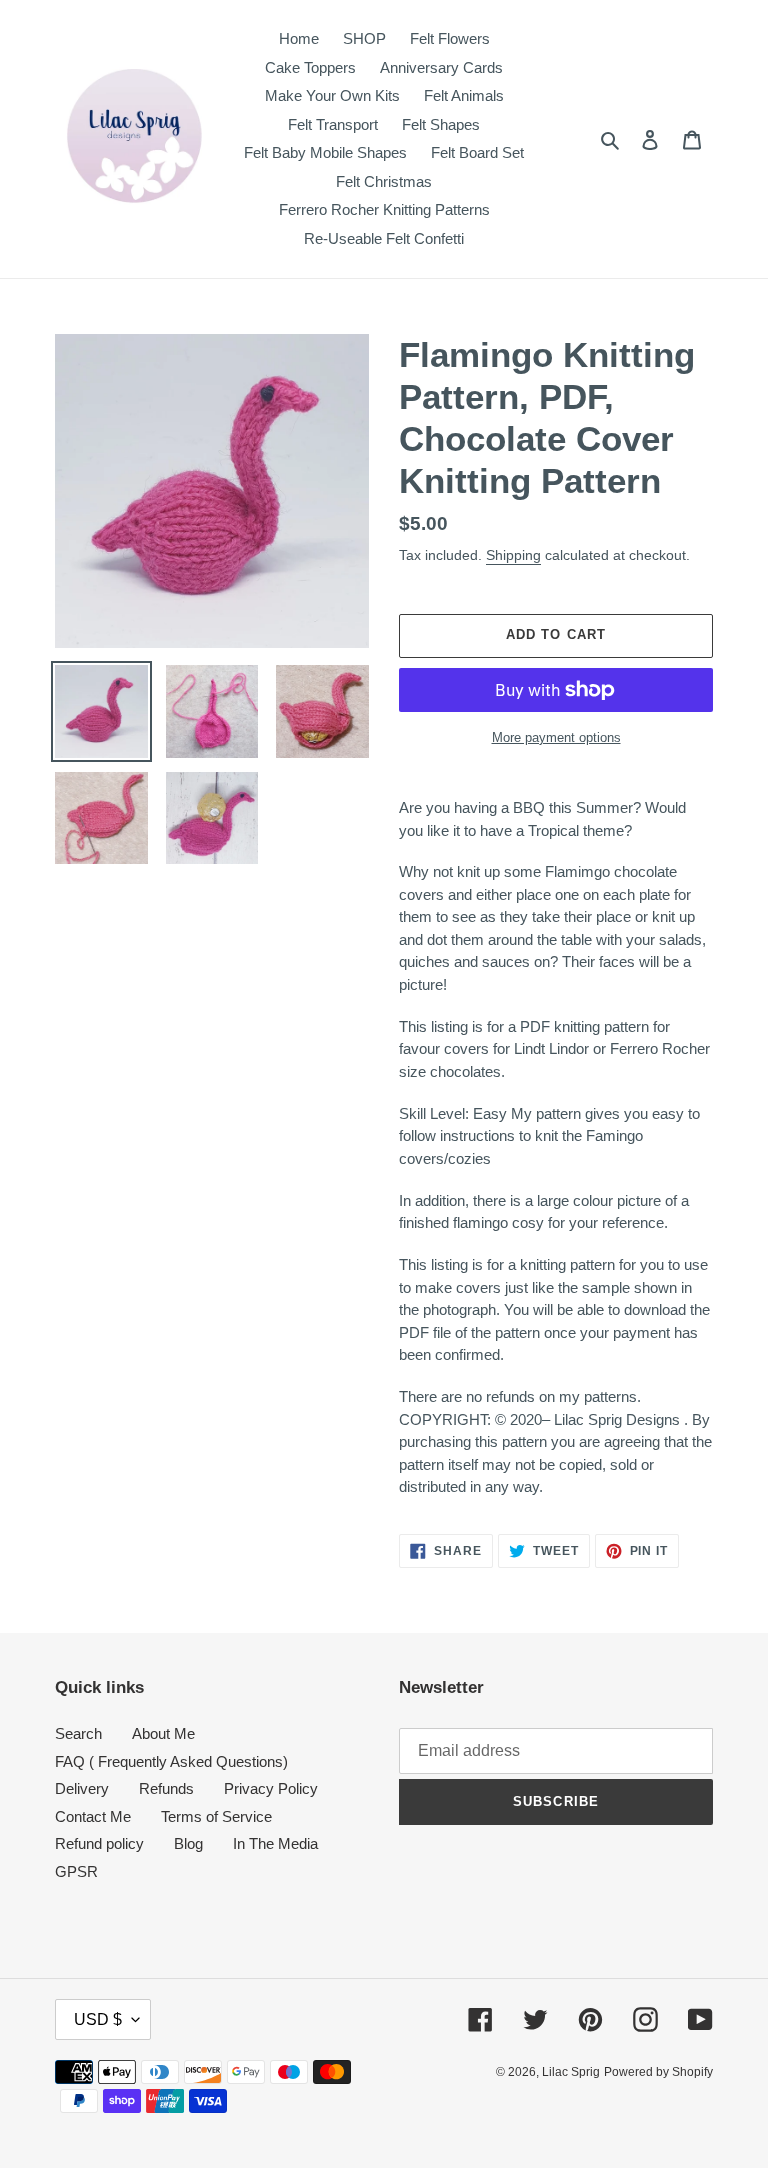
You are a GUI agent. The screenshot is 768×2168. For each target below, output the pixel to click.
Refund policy (99, 1843)
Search (78, 1733)
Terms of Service (216, 1816)
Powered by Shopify (658, 2072)
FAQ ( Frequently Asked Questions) (171, 1761)
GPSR (76, 1871)
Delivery (82, 1788)
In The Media (275, 1843)
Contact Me (93, 1816)
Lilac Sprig (571, 2072)
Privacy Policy (271, 1788)
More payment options (556, 737)
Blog (188, 1843)
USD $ (98, 2019)
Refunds (166, 1788)
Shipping (513, 555)
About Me (163, 1733)
